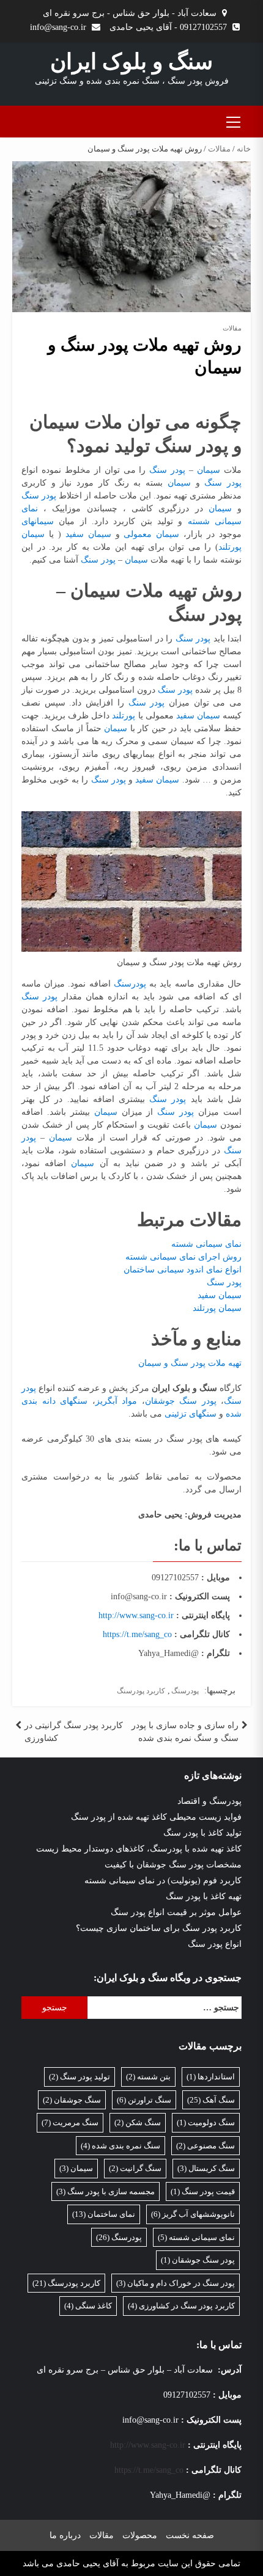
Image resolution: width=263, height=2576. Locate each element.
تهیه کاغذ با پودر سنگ (204, 1896)
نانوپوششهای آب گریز (193, 2214)
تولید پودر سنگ (80, 2077)
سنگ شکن (138, 2122)
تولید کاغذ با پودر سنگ (202, 1833)
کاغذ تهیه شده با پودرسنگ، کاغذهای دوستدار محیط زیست (139, 1849)
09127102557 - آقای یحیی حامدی (168, 27)
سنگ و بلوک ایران (131, 62)
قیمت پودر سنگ (203, 2191)
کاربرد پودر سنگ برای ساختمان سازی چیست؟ (159, 1928)
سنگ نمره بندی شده (120, 2146)
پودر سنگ (167, 470)
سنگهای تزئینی (191, 1414)
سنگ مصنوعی (206, 2146)
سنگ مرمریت (70, 2122)
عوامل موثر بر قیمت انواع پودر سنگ (176, 1912)
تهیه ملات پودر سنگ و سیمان (190, 1363)
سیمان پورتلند (217, 1308)
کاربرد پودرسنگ (141, 1691)
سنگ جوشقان (72, 2100)
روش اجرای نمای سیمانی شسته (183, 1257)
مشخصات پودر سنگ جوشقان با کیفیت (173, 1865)
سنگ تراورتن (144, 2100)
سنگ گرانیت (135, 2168)
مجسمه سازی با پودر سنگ (106, 2191)
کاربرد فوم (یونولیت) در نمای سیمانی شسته (163, 1881)
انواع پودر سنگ (215, 1944)
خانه (244, 149)
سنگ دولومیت (206, 2122)
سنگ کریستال (206, 2168)
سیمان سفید (88, 534)
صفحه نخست (190, 2535)
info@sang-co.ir (58, 27)
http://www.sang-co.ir (136, 1615)
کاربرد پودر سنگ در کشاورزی (181, 2306)
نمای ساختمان (104, 2214)
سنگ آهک (211, 2100)
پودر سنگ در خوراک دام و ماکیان (176, 2283)
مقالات (219, 149)
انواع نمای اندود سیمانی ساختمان (183, 1270)
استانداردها (211, 2077)
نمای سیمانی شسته (206, 1244)
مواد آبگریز (117, 1401)
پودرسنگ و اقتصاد (209, 1801)
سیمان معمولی (151, 534)
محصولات (140, 2535)
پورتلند (122, 716)
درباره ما (65, 2535)
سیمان (207, 470)
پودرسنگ (130, 984)
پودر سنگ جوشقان (181, 1401)
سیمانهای (38, 521)
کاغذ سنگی (88, 2306)
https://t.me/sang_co (137, 1634)
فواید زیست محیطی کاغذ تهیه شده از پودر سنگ (156, 1817)
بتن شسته (148, 2077)
